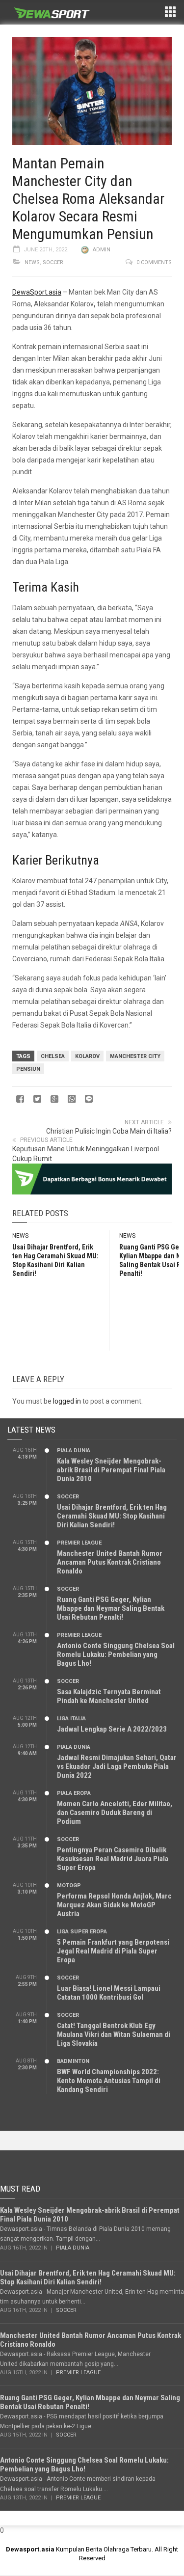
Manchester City (135, 1056)
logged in (67, 1401)
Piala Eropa (74, 1793)
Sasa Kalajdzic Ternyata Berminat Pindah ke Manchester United (109, 1696)
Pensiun (28, 1069)
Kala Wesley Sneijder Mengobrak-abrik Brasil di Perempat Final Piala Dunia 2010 (111, 1470)
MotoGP (69, 1885)
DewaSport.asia (37, 292)
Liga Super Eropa (82, 1932)
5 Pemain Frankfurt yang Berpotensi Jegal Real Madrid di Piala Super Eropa (113, 1951)
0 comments (154, 262)
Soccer (53, 262)
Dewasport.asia (30, 2549)
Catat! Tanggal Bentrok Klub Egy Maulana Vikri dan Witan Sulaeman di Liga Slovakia (114, 2034)
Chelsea (53, 1056)
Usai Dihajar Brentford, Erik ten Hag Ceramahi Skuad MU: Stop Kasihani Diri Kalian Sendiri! (112, 1516)
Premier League (79, 1543)
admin (102, 250)
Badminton (73, 2061)
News (32, 262)
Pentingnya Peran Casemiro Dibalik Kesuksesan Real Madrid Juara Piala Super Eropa (113, 1859)
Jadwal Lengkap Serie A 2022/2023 (112, 1729)
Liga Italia (71, 1719)
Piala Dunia (74, 1451)
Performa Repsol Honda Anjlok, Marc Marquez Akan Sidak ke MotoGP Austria (114, 1905)
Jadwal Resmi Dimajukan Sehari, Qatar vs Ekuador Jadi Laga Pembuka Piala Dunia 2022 (117, 1766)
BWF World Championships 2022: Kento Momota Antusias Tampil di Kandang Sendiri (109, 2081)
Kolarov (87, 1056)
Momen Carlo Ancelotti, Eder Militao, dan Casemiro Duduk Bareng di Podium (115, 1813)
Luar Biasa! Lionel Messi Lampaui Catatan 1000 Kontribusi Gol (109, 1993)
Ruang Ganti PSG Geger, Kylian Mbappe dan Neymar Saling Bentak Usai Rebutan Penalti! (111, 1608)
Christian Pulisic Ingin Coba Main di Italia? (109, 1131)
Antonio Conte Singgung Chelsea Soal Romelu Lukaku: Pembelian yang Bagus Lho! (116, 1654)
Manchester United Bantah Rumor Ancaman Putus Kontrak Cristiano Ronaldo (110, 1562)
